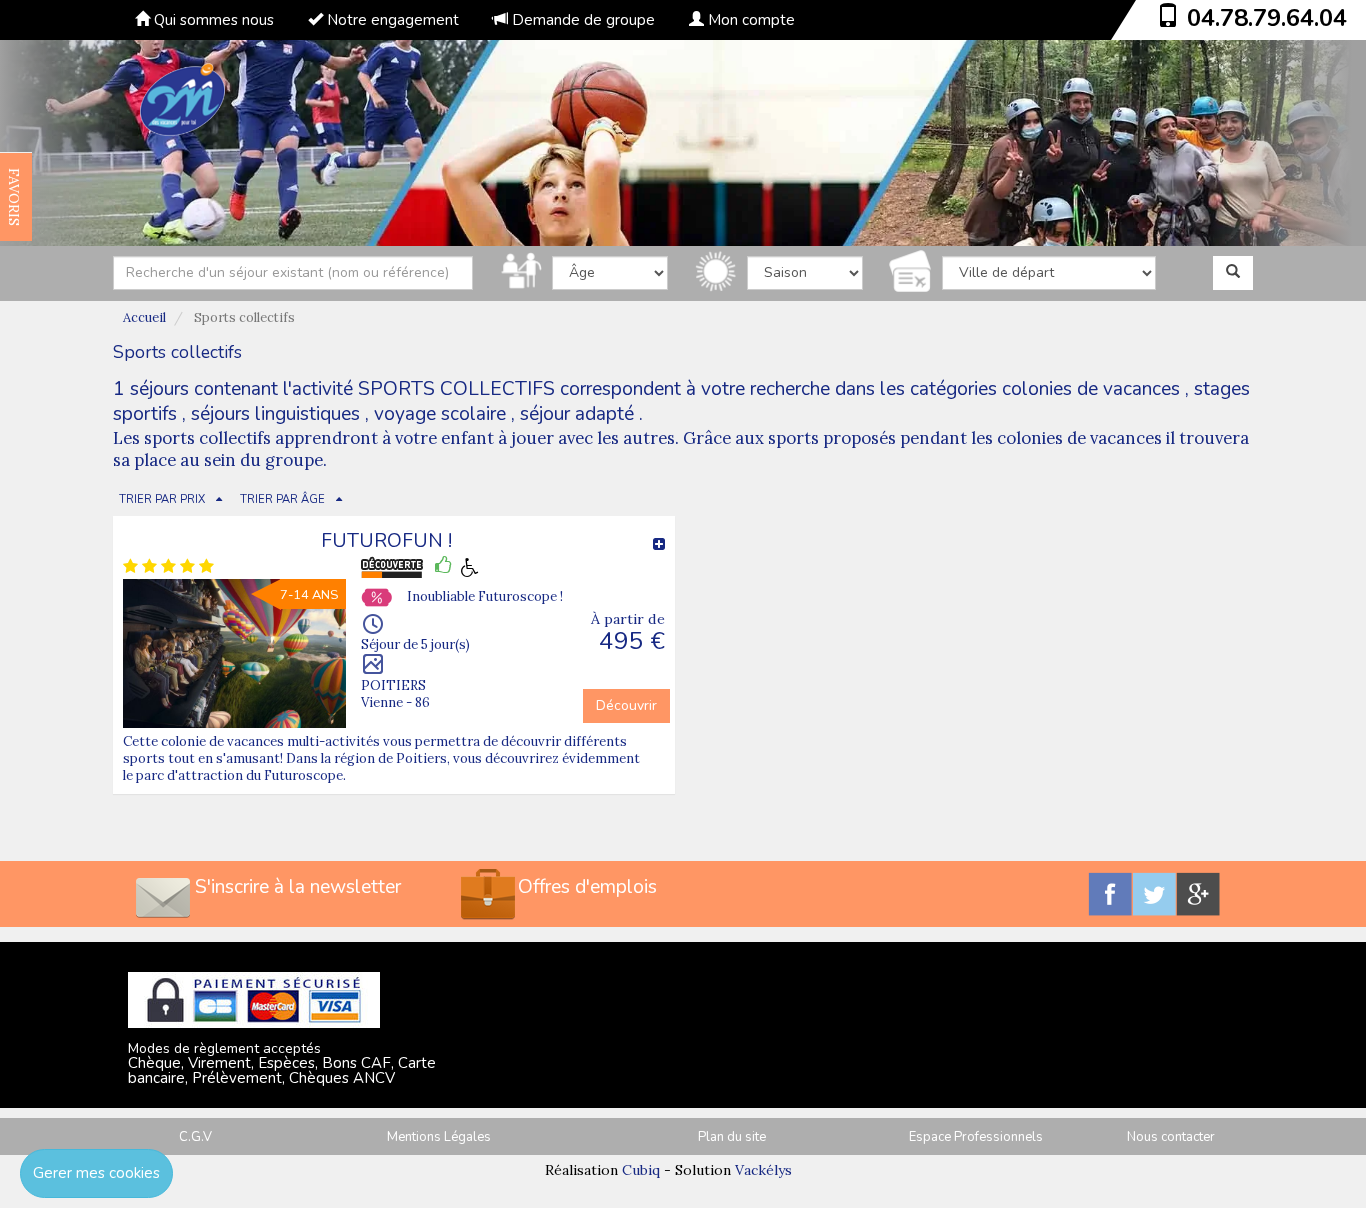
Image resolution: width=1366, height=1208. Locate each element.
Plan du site (732, 1137)
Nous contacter (1171, 1137)
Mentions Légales (439, 1137)
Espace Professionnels (976, 1137)
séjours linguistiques (275, 414)
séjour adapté (577, 414)
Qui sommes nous (212, 20)
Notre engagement (391, 20)
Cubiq (641, 1170)
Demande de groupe (581, 20)
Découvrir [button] (626, 705)
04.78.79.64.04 (1267, 18)
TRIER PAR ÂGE (282, 499)
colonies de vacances (1091, 389)
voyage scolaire (440, 414)
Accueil (144, 317)
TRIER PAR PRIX (162, 499)
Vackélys (763, 1170)
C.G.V (195, 1137)
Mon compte (749, 20)
